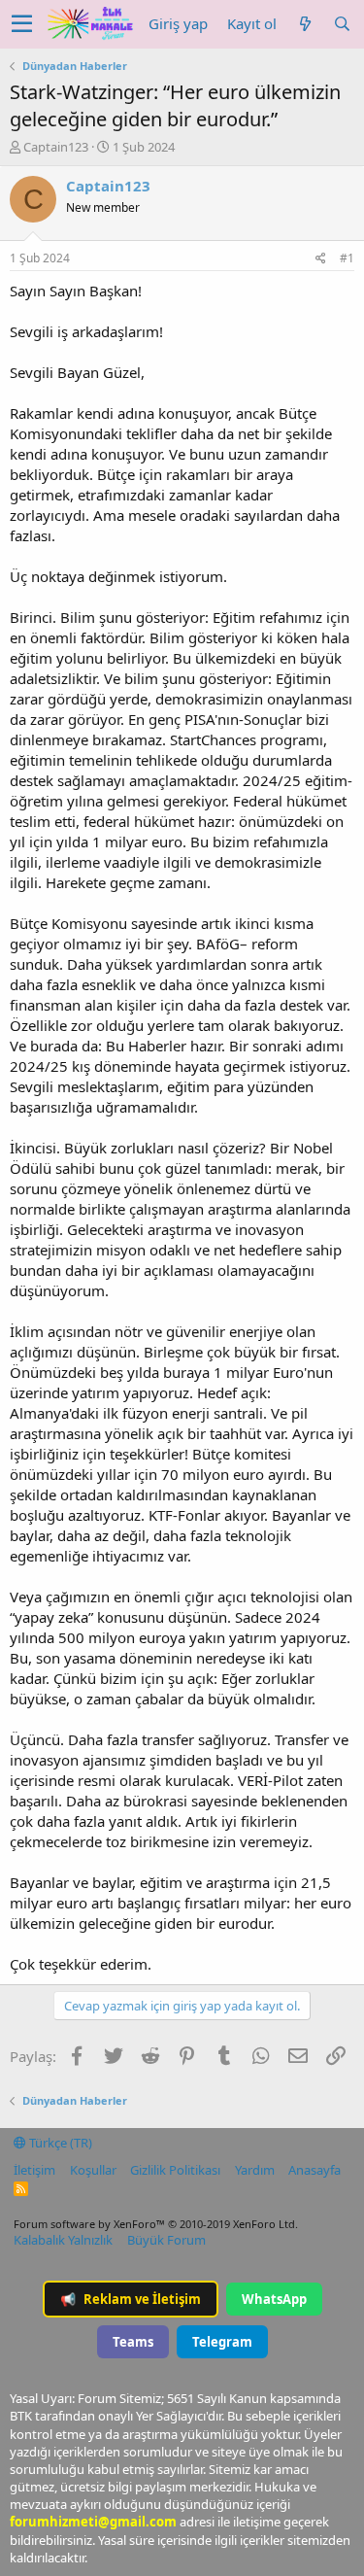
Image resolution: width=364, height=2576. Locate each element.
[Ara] (342, 24)
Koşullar (93, 2170)
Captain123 (56, 147)
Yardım (255, 2170)
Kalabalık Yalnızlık (63, 2240)
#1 (347, 258)
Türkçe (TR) (59, 2143)
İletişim (34, 2170)
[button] (22, 24)
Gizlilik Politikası (175, 2170)
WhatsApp (274, 2299)
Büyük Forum (166, 2240)
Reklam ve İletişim (131, 2299)
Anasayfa (314, 2170)
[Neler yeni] (305, 24)
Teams (133, 2342)
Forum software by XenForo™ (156, 2224)
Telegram (222, 2342)
